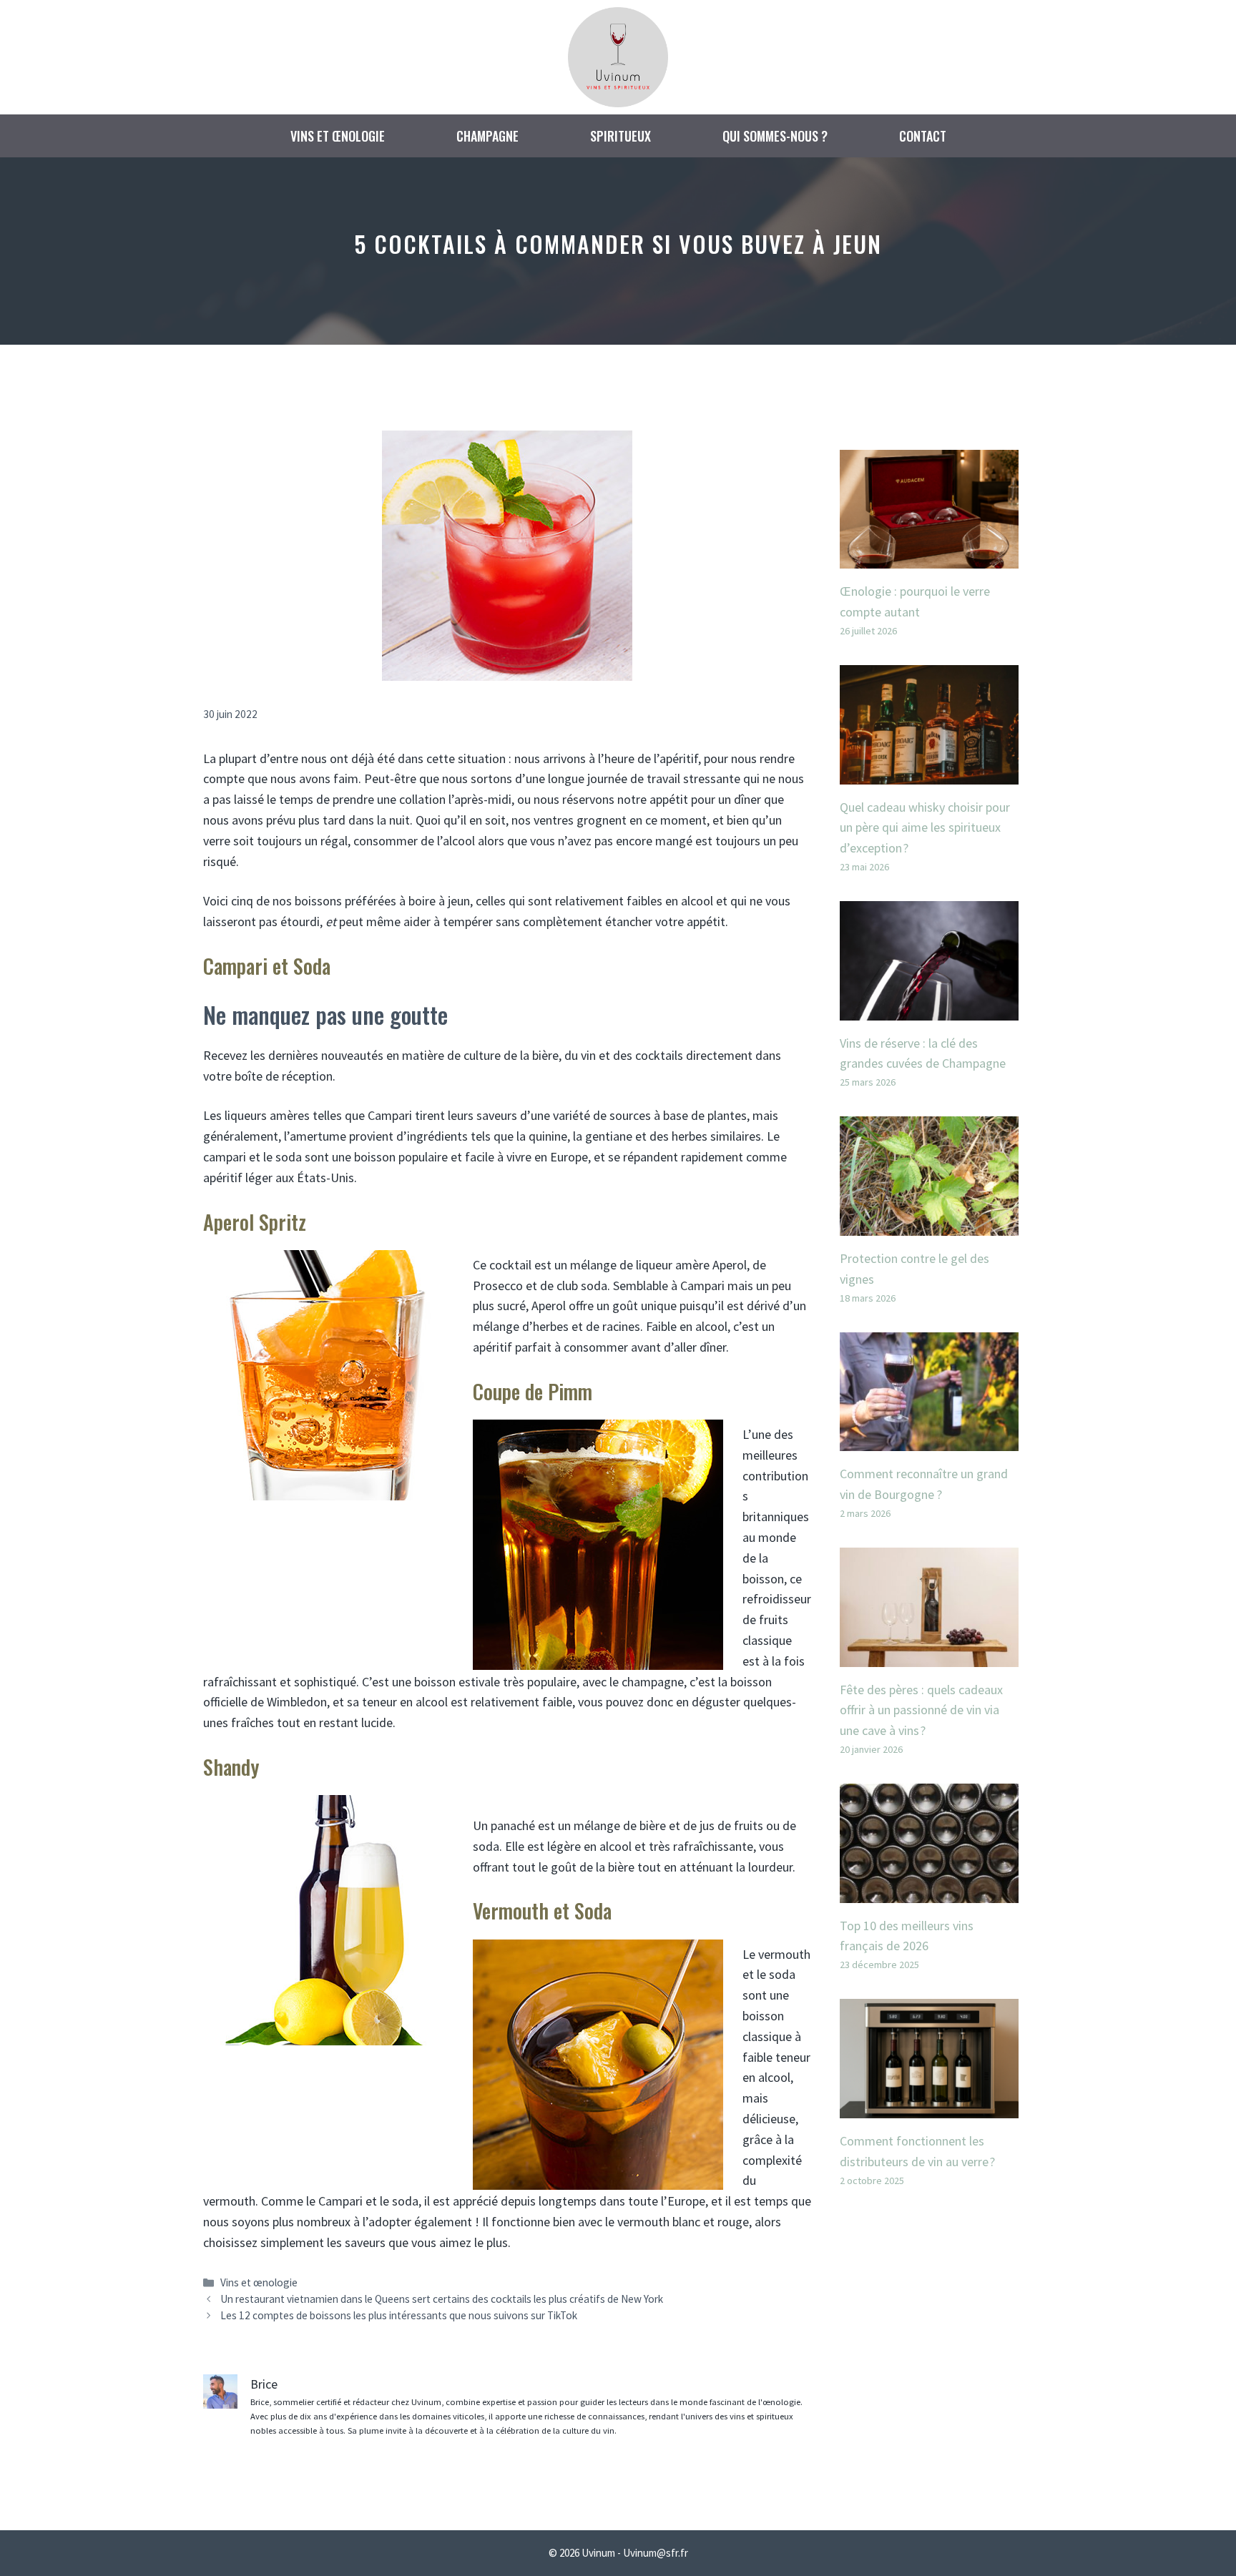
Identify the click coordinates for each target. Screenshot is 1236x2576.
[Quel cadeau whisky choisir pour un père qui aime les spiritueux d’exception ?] (929, 773)
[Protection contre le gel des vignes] (929, 1225)
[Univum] (618, 55)
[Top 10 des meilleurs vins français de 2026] (929, 1892)
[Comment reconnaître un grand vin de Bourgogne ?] (929, 1440)
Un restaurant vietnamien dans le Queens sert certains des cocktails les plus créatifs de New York (442, 2299)
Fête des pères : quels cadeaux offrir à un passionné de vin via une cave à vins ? (921, 1710)
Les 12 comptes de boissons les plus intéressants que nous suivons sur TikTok (399, 2315)
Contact (923, 136)
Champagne (487, 136)
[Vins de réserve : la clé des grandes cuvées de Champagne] (929, 1009)
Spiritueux (621, 136)
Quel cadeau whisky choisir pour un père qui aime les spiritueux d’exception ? (925, 828)
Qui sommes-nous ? (775, 136)
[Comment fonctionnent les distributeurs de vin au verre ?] (929, 2107)
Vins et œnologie (338, 136)
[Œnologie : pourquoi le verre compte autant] (929, 557)
